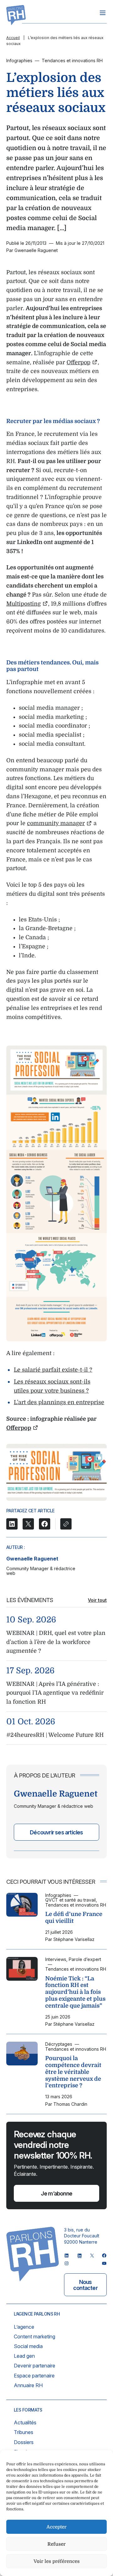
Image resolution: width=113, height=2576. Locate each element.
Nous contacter (85, 2285)
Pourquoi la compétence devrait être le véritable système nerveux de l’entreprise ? (73, 2072)
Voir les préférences (57, 2561)
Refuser (56, 2544)
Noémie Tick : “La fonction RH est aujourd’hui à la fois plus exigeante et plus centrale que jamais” (75, 1992)
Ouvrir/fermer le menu (103, 13)
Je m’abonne (56, 2193)
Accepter (56, 2527)
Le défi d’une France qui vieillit (74, 1918)
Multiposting (24, 604)
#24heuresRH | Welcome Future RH (55, 1735)
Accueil (13, 38)
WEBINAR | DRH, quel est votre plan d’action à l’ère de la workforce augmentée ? (56, 1642)
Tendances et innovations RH (72, 60)
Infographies (19, 60)
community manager (56, 823)
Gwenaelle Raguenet (32, 1559)
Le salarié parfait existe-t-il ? (53, 1370)
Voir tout (97, 1600)
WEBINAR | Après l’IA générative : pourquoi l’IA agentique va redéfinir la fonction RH (55, 1693)
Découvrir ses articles (56, 1832)
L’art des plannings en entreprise (59, 1402)
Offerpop (78, 362)
